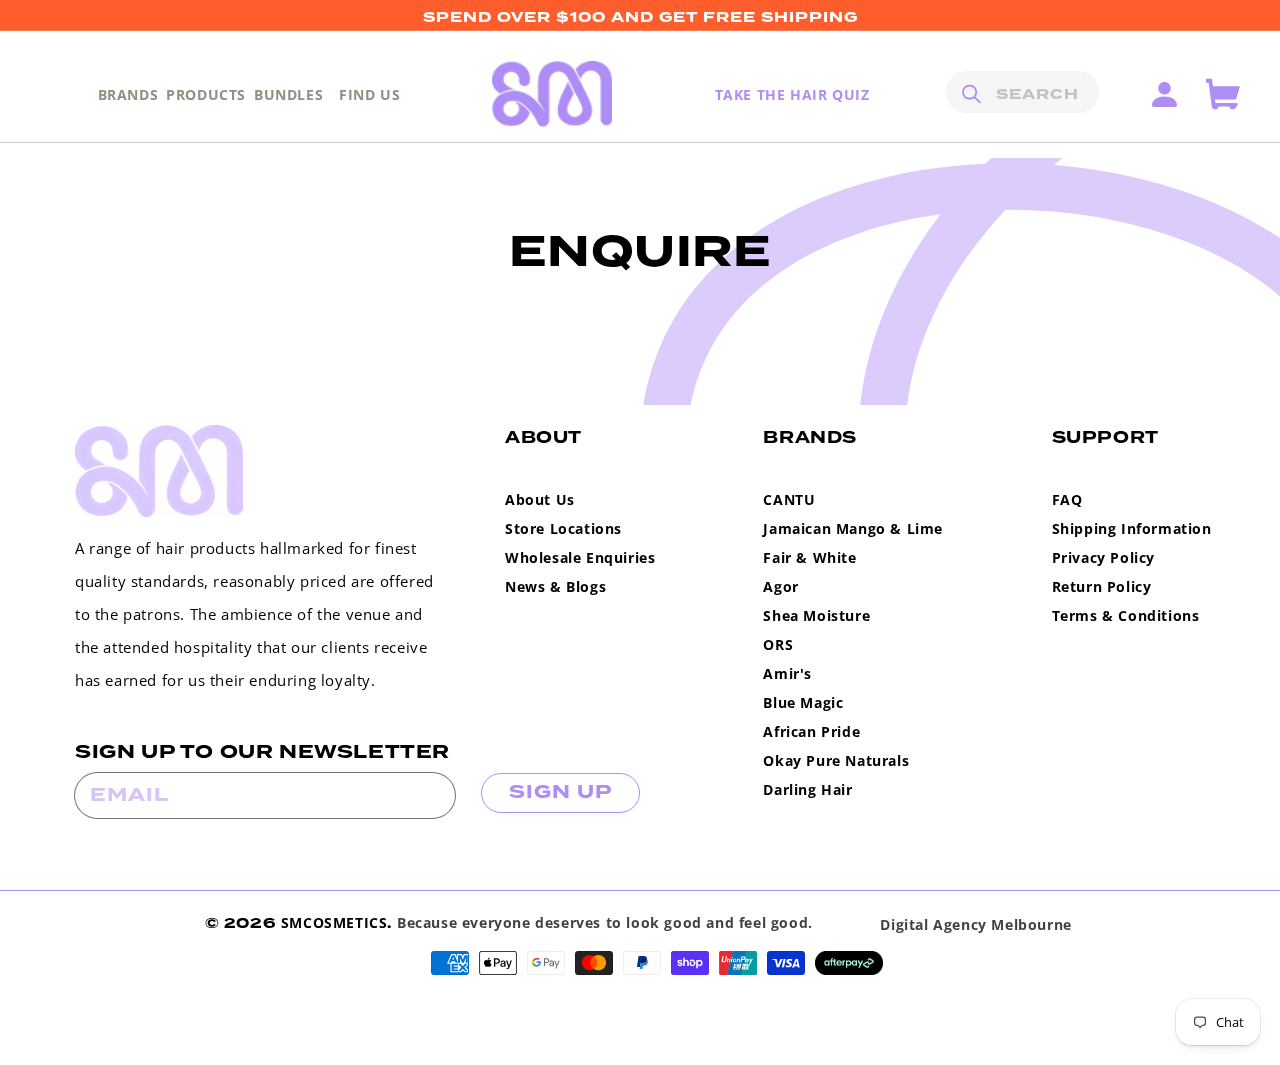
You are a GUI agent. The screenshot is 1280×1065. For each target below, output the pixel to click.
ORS (778, 644)
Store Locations (563, 528)
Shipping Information (1132, 528)
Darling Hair (807, 789)
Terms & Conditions (1126, 615)
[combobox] (1022, 92)
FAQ (1067, 499)
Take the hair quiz (792, 94)
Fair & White (809, 557)
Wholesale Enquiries (580, 557)
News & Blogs (555, 586)
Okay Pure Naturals (836, 760)
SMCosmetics (334, 922)
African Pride (811, 731)
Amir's (787, 673)
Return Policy (1102, 586)
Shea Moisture (816, 615)
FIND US (369, 94)
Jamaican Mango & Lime (853, 528)
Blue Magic (803, 702)
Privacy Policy (1103, 557)
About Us (540, 499)
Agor (780, 586)
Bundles (288, 94)
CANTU (789, 499)
